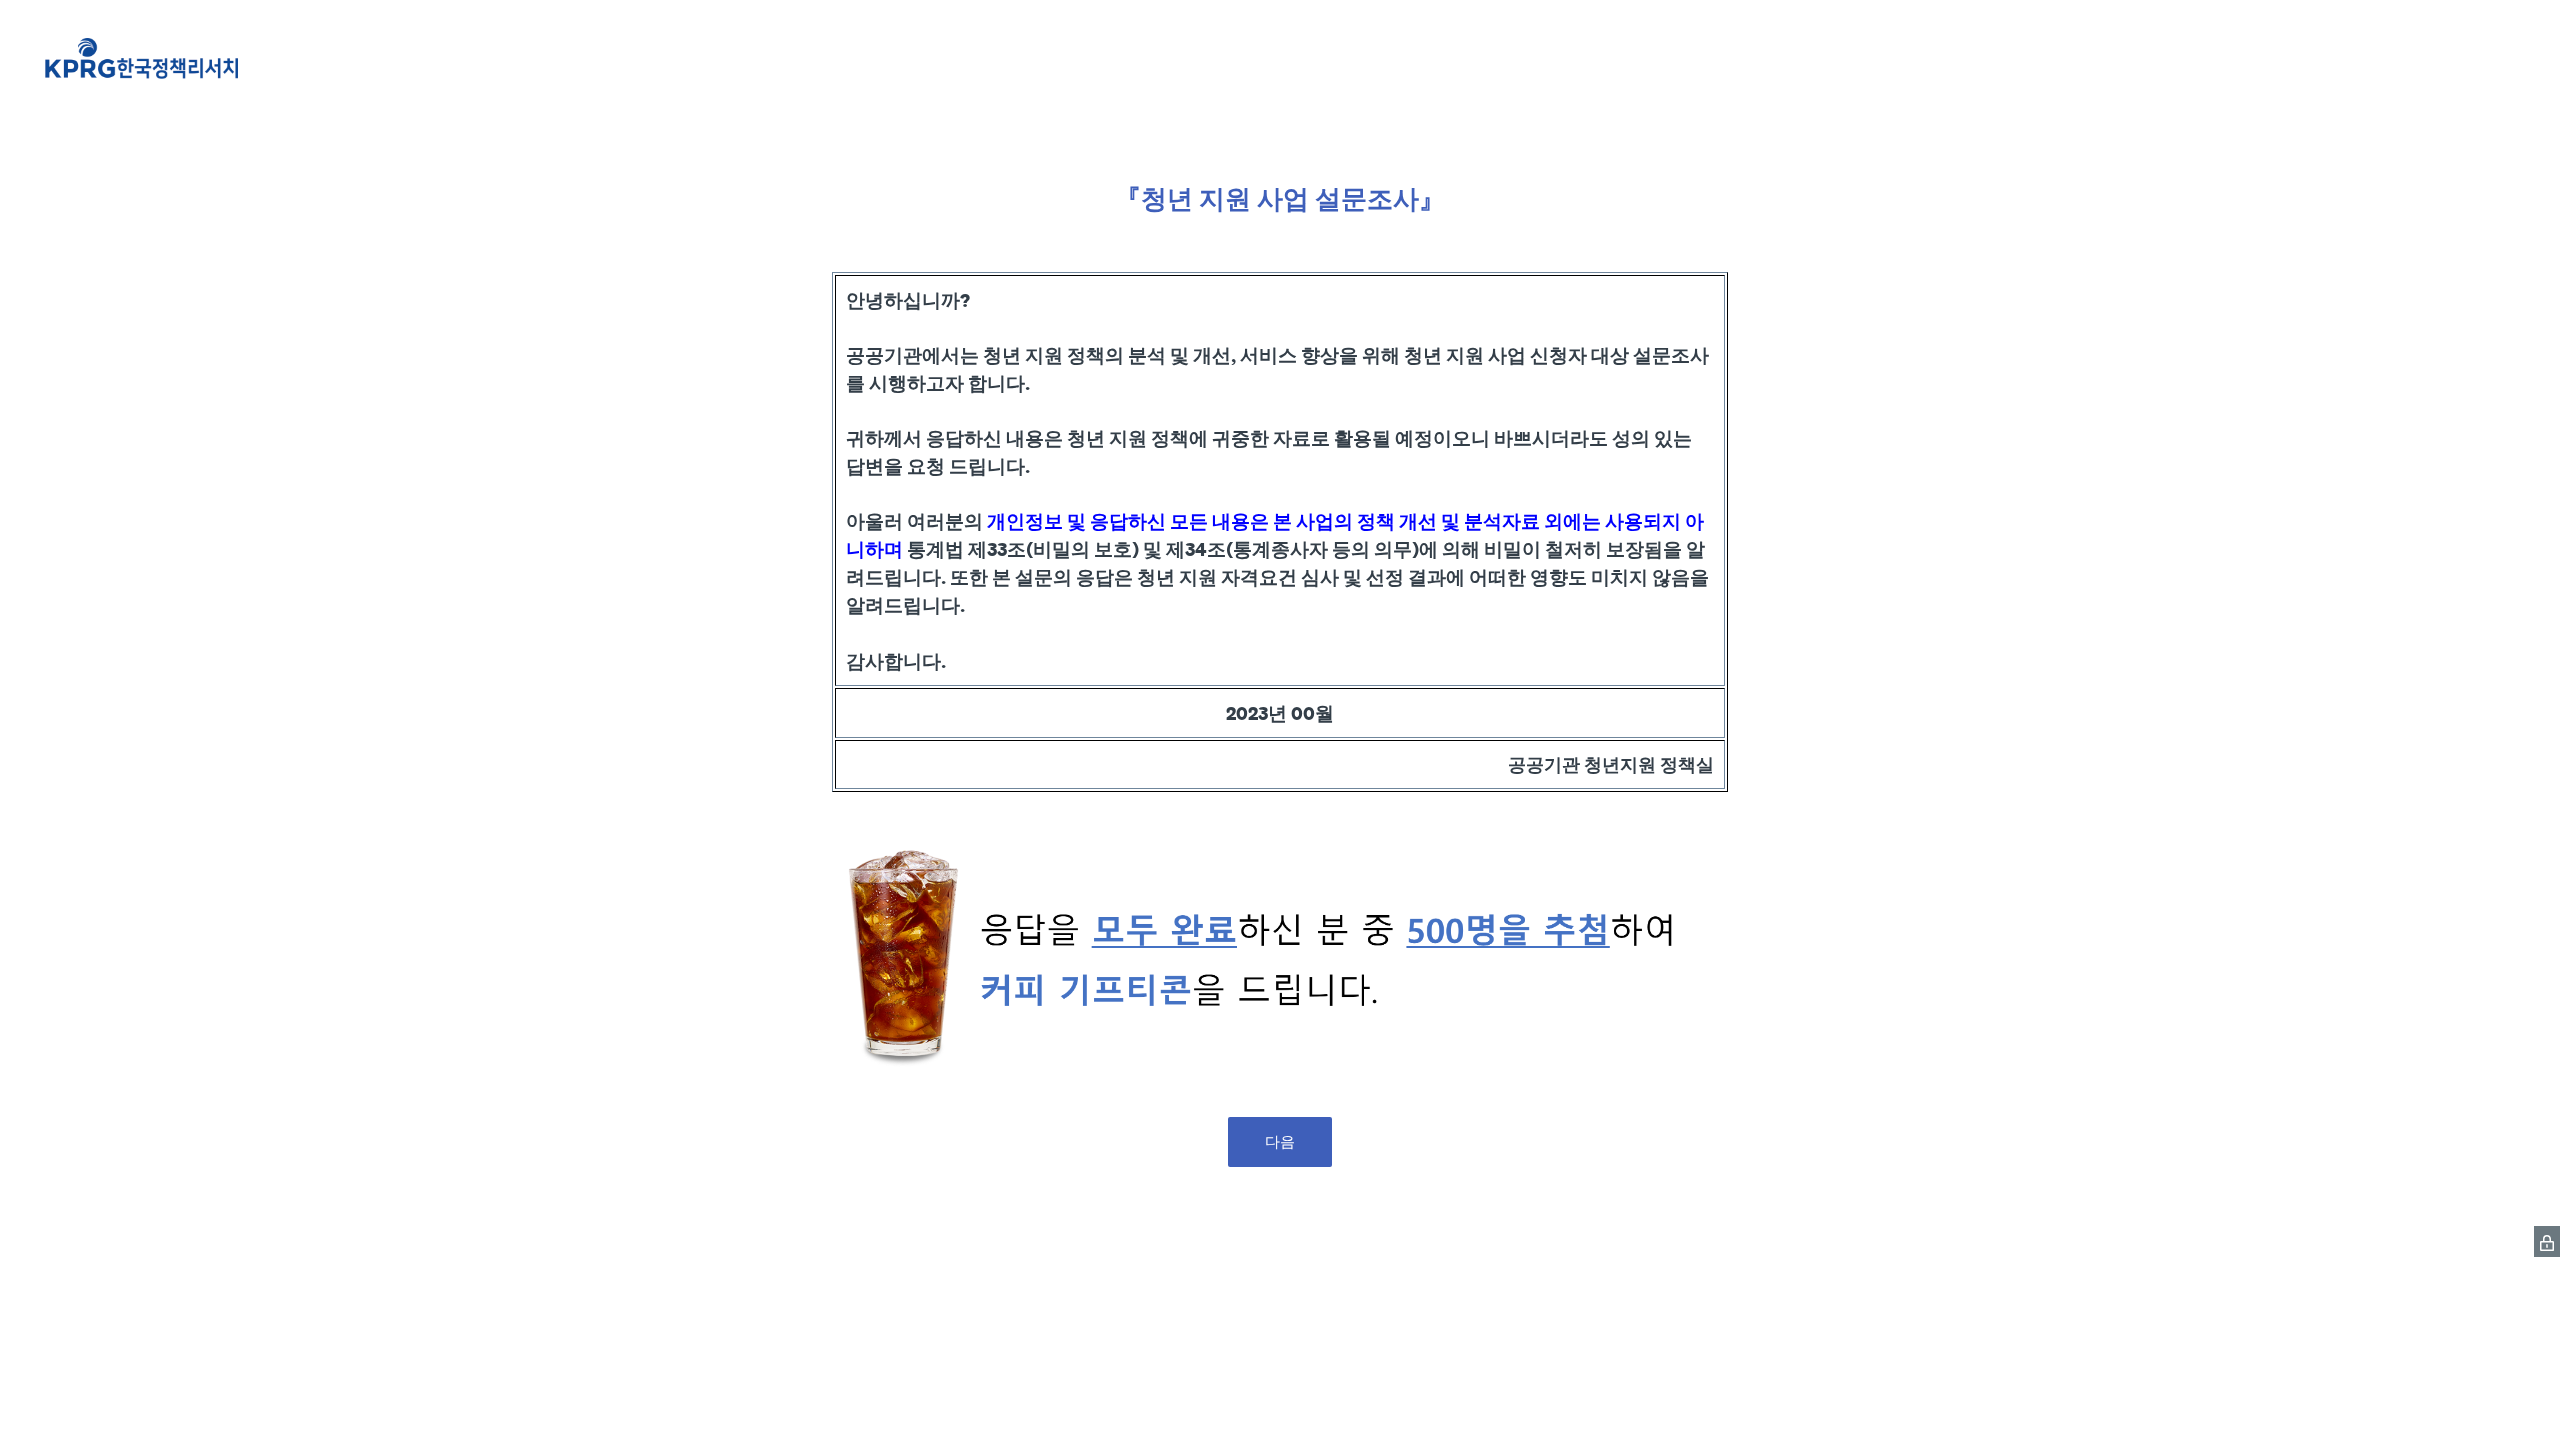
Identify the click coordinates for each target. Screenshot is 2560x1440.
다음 (1280, 1141)
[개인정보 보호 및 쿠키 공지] (2547, 1241)
